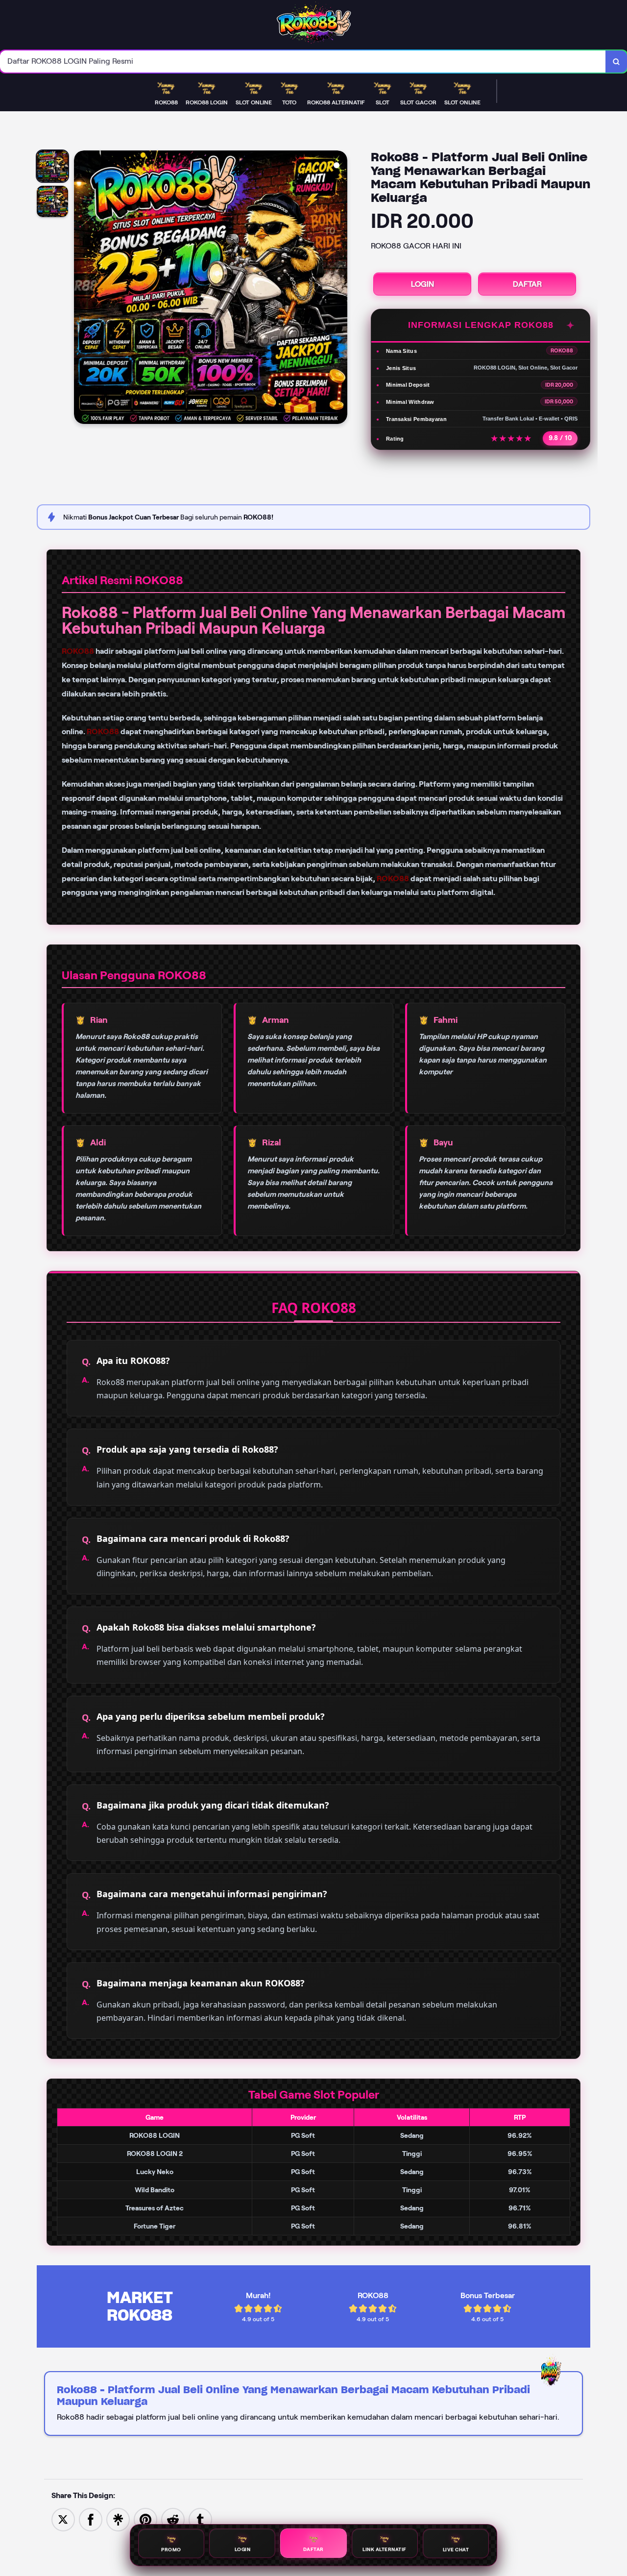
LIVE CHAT (456, 2551)
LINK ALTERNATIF (385, 2550)
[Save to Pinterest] (145, 2519)
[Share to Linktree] (118, 2519)
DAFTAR (527, 284)
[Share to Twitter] (63, 2519)
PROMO (171, 2549)
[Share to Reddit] (173, 2519)
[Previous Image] (82, 289)
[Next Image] (339, 289)
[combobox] (303, 62)
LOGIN (422, 284)
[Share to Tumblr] (200, 2519)
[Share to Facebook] (91, 2519)
